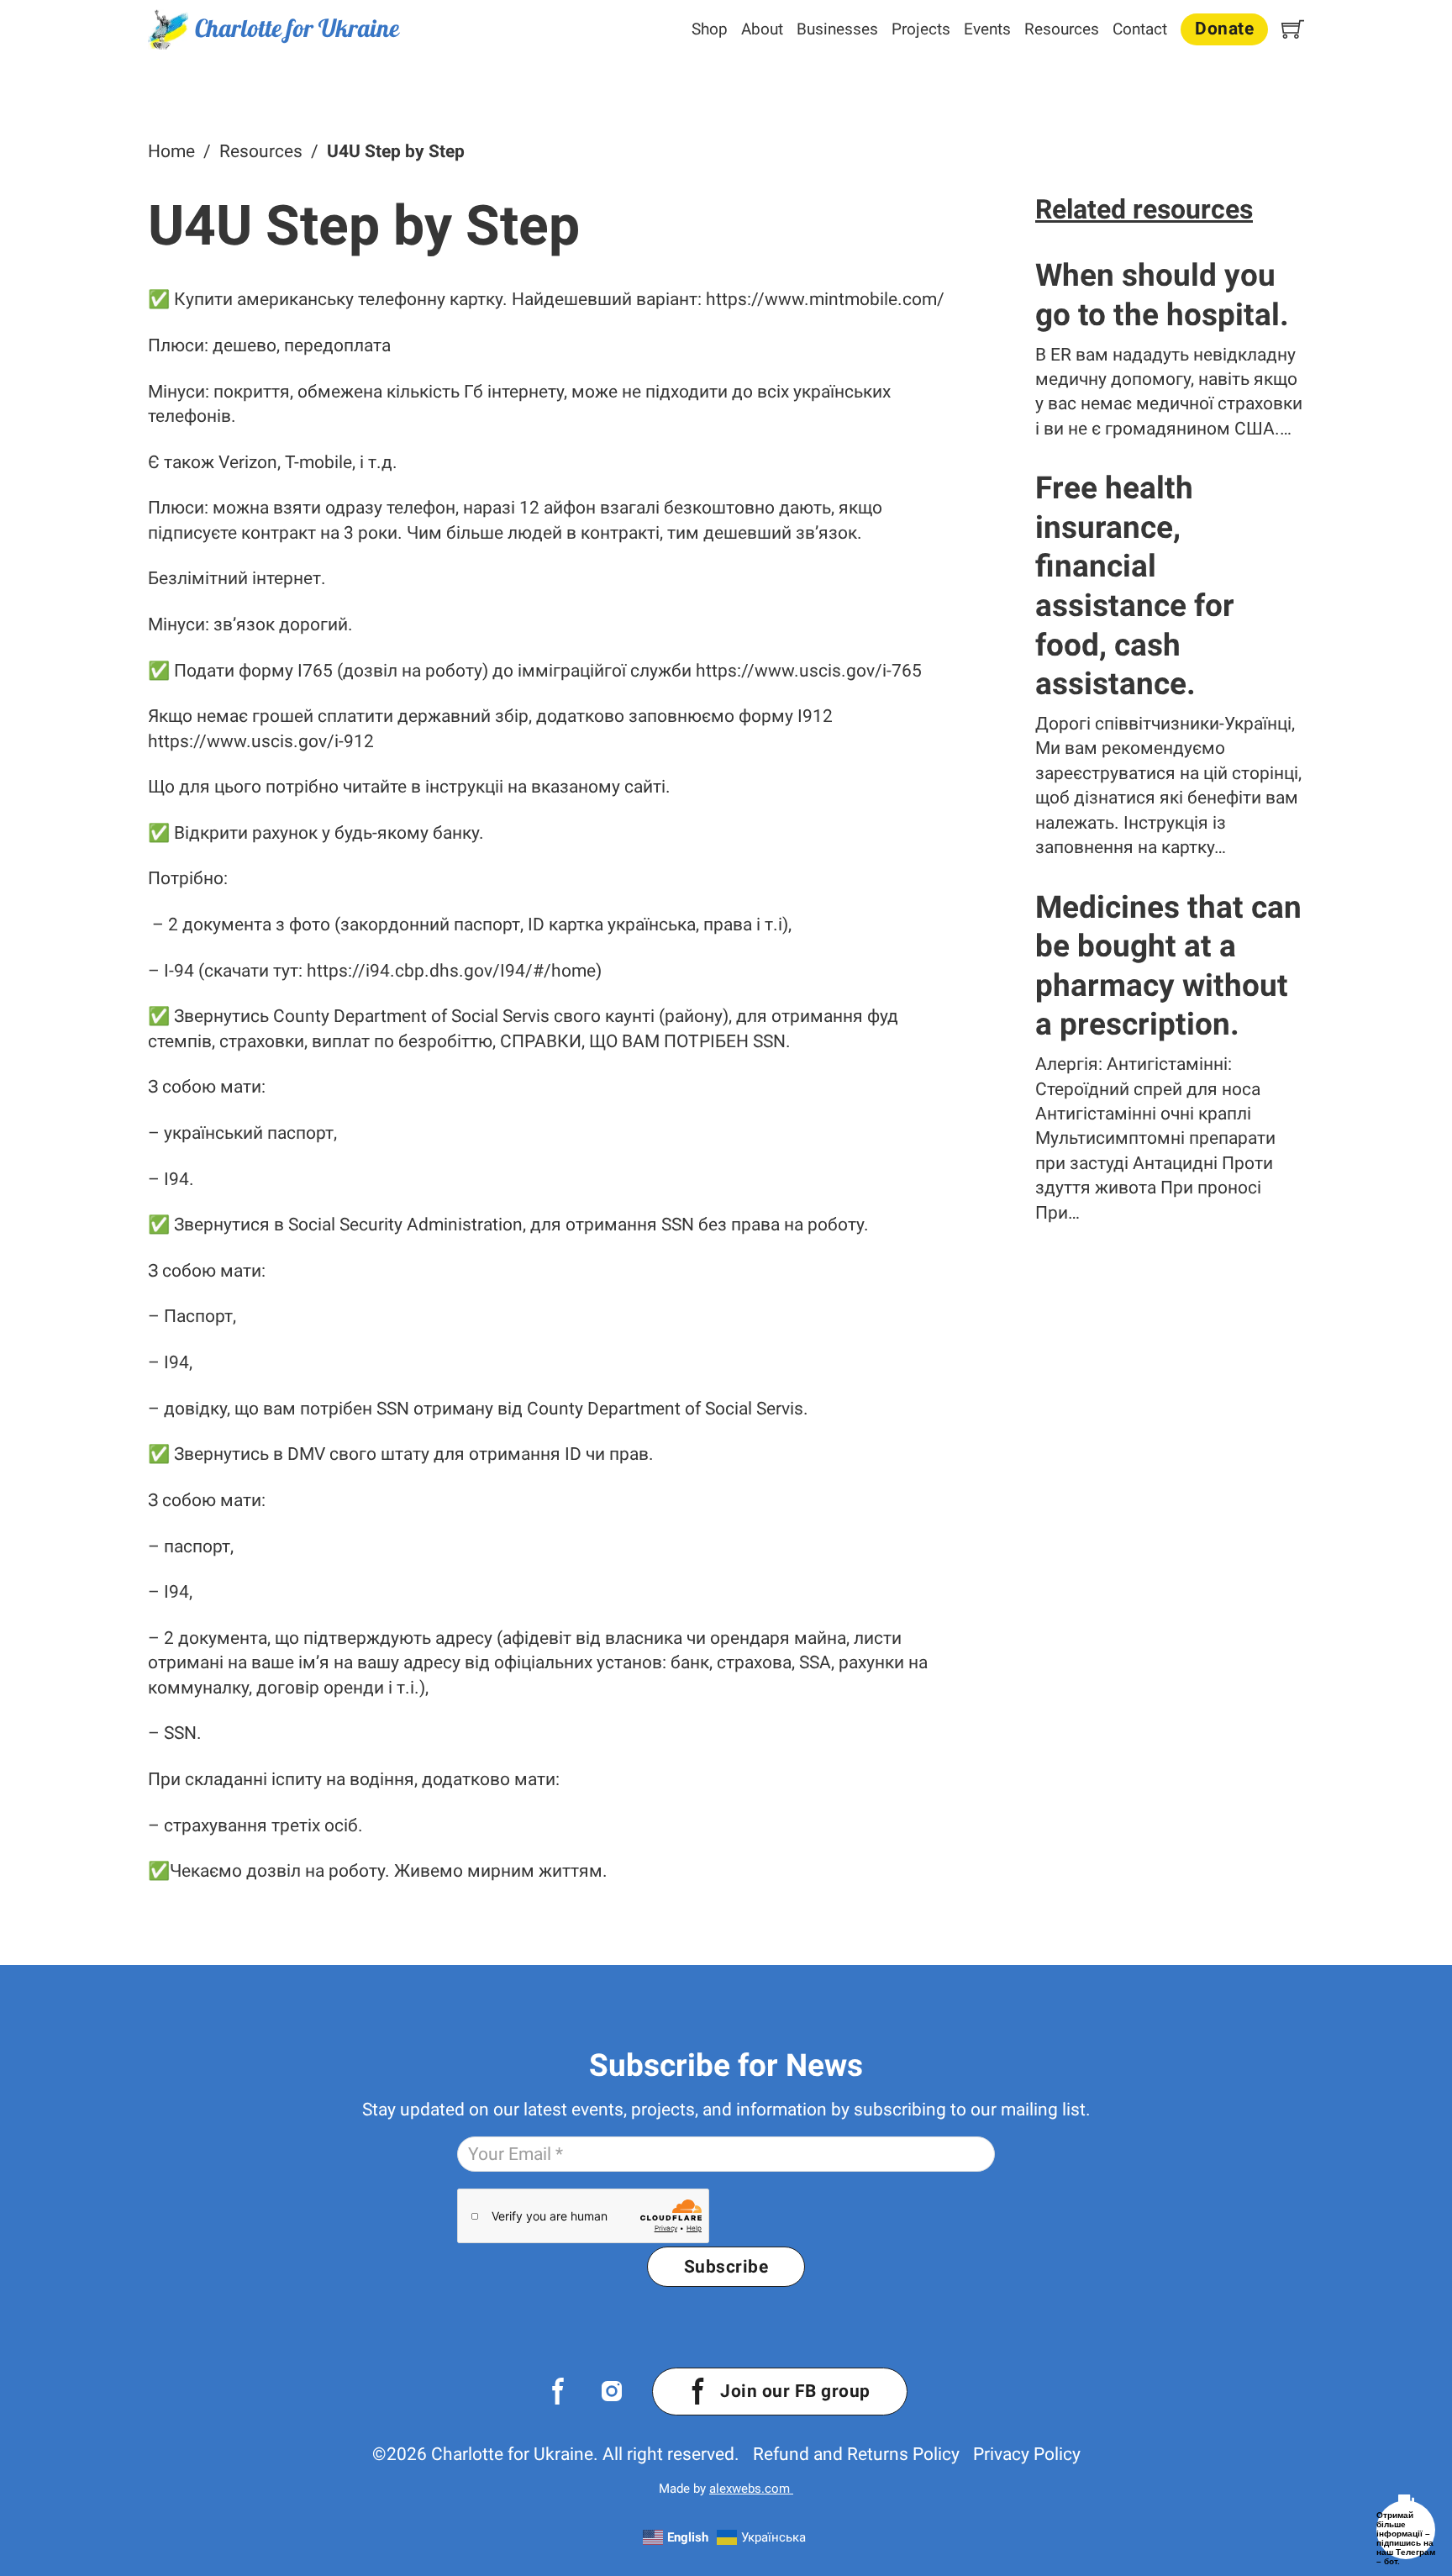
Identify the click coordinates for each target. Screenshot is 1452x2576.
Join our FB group (795, 2391)
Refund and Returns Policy (856, 2454)
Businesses (837, 29)
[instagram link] (612, 2391)
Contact (1140, 29)
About (762, 29)
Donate (1224, 29)
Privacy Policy (1027, 2454)
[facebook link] (558, 2391)
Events (987, 29)
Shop (710, 29)
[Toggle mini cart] (1293, 29)
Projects (921, 29)
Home (171, 151)
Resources (1062, 29)
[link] (274, 29)
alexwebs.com (751, 2489)
